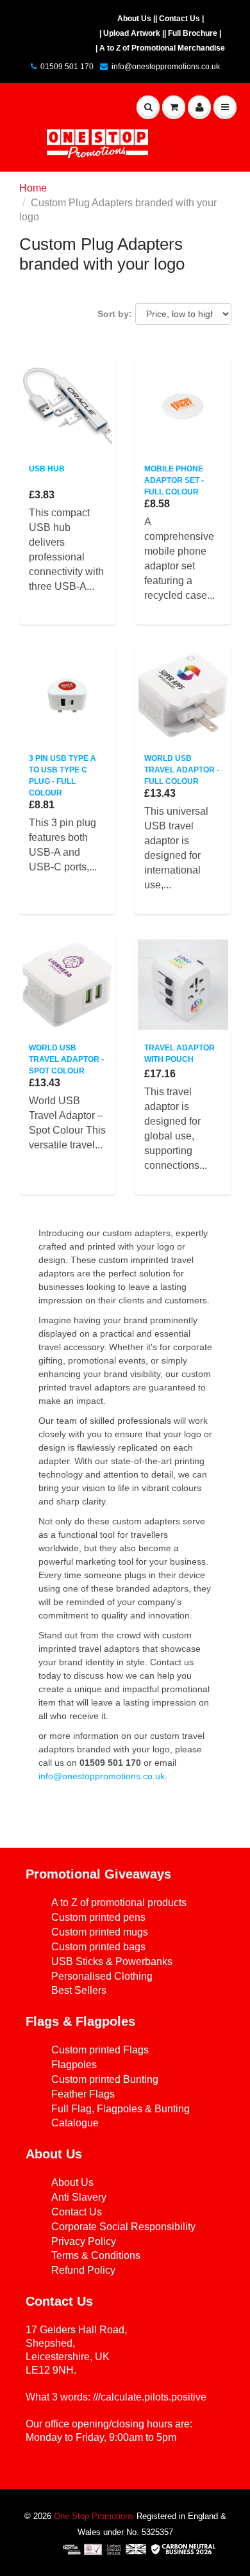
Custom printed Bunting (105, 2079)
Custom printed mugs (100, 1932)
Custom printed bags (98, 1947)
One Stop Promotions (94, 2516)
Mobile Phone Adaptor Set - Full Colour (174, 480)
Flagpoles (74, 2065)
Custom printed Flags (100, 2050)
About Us (72, 2182)
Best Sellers (79, 1990)
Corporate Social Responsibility (123, 2227)
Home (33, 188)
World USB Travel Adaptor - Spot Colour (66, 1059)
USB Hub (47, 469)
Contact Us (77, 2212)
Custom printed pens (98, 1917)
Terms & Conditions (96, 2255)
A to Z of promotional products (119, 1903)
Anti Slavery (79, 2197)
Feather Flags (83, 2094)
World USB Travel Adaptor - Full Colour (182, 770)
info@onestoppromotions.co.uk (166, 67)
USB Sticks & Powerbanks (112, 1961)
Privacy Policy (84, 2241)
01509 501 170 (67, 67)
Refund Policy (83, 2270)
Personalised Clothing (102, 1976)
